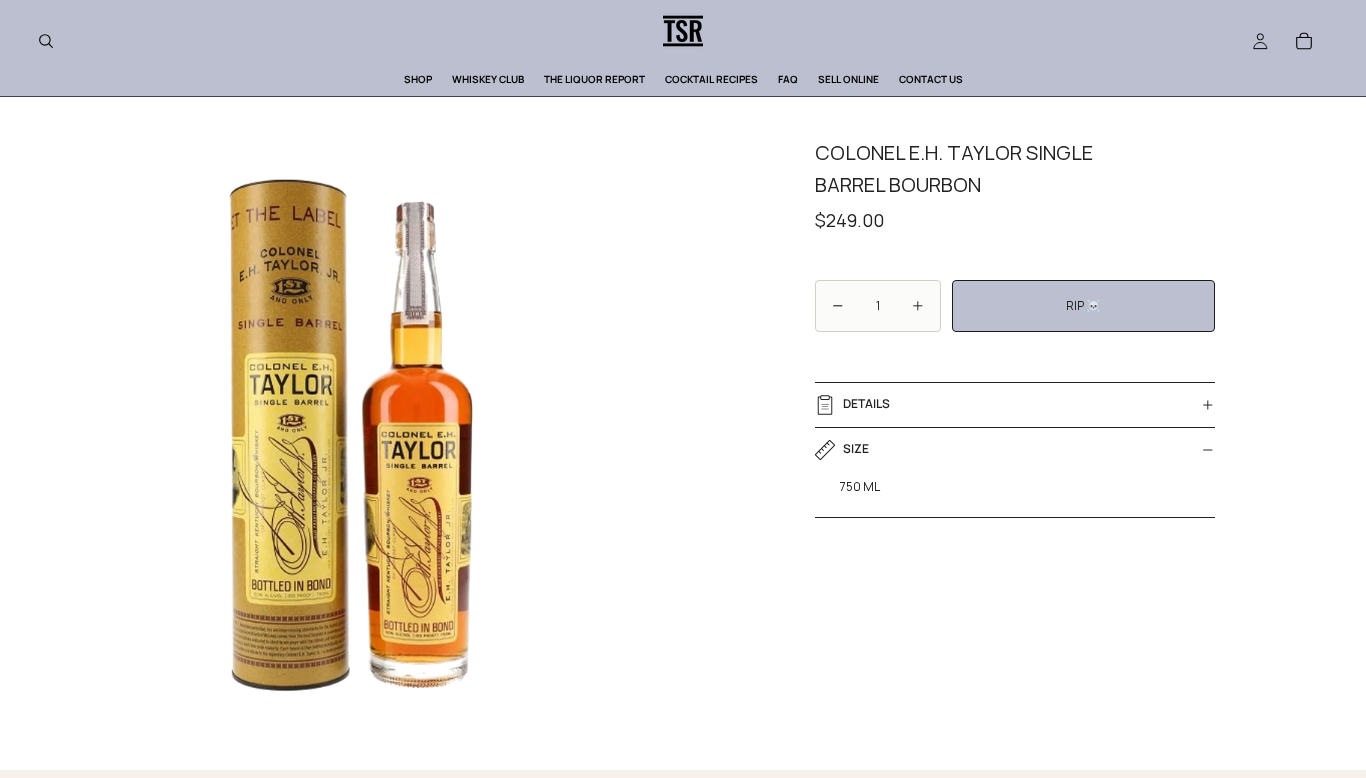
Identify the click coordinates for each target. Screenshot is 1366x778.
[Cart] (1304, 41)
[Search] (46, 41)
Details (866, 403)
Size (856, 448)
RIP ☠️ (1083, 305)
